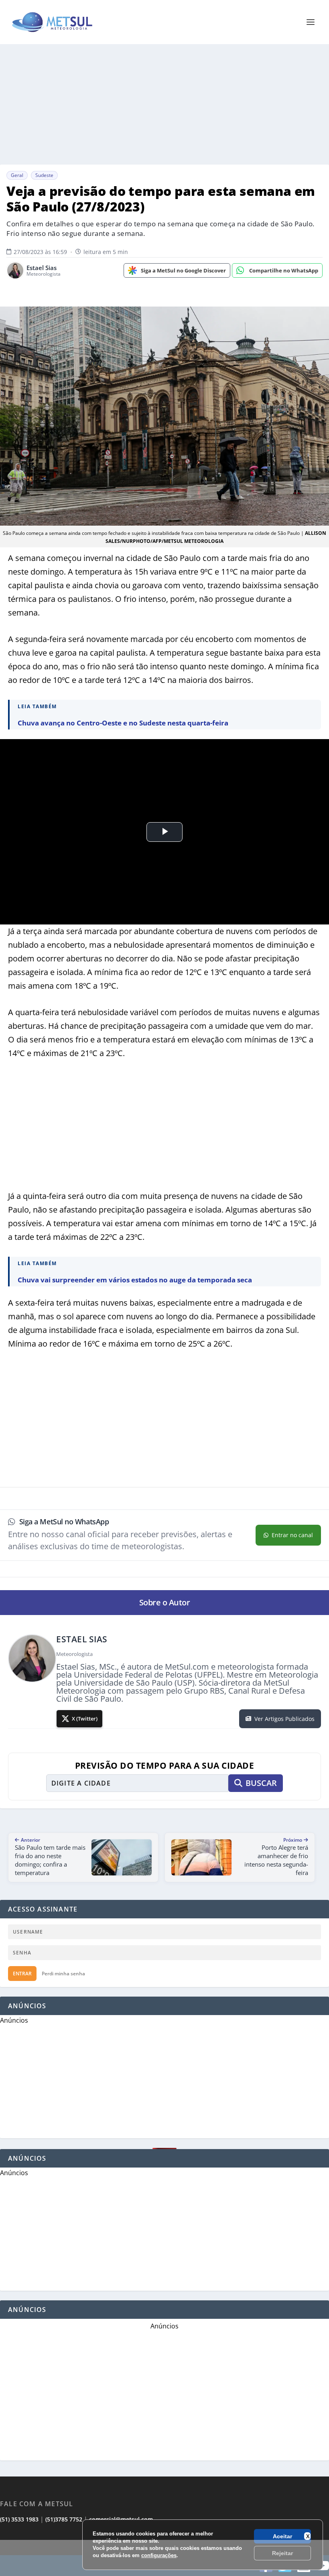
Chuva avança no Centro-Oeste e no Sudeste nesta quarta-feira (123, 723)
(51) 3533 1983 (19, 2519)
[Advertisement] (164, 2558)
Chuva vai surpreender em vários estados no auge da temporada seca (135, 1280)
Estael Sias (42, 268)
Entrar (22, 1974)
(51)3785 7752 (64, 2519)
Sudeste (44, 175)
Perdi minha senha (63, 1974)
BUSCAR (261, 1783)
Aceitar (282, 2536)
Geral (17, 175)
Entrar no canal (292, 1535)
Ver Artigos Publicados (284, 1719)
